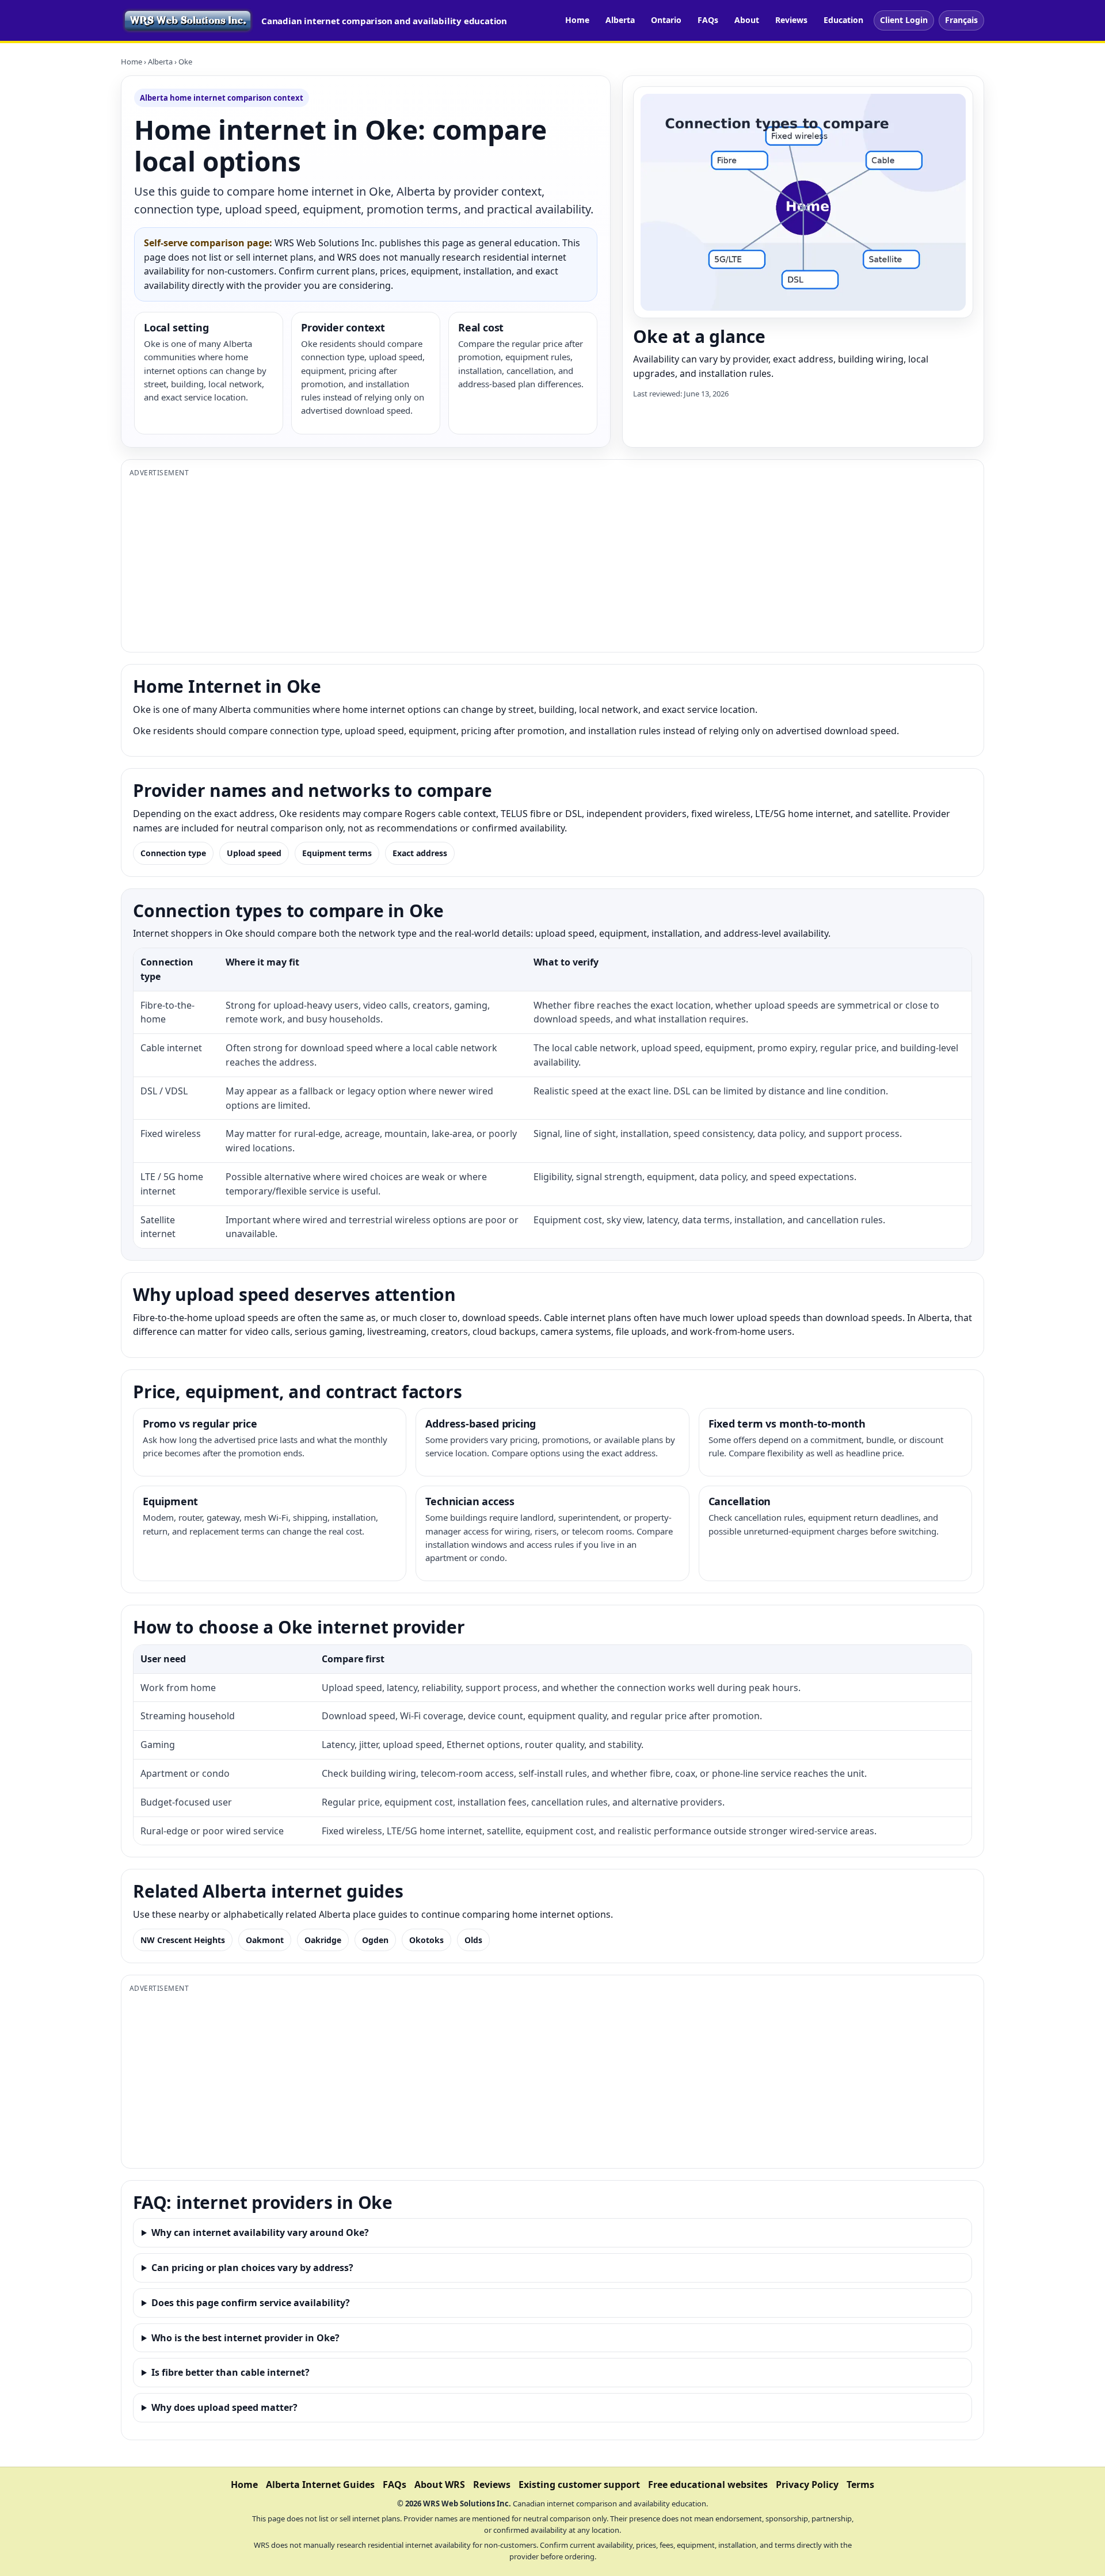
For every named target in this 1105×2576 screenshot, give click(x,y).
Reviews (791, 20)
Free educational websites (708, 2485)
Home (577, 20)
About (747, 20)
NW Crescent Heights (183, 1940)
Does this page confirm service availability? (251, 2303)
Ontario (666, 20)
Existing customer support (579, 2485)
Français (961, 20)
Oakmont (265, 1940)
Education (843, 20)
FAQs (708, 20)
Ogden (375, 1940)
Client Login (904, 20)
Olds (473, 1940)
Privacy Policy (807, 2485)
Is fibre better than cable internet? (230, 2372)
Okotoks (426, 1940)
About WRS (440, 2485)
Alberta (620, 20)
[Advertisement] (475, 563)
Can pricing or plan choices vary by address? (252, 2268)
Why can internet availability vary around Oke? (260, 2232)
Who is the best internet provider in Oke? (245, 2338)
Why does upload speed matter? (224, 2407)
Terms (860, 2485)
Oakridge (323, 1940)
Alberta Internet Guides (320, 2485)
